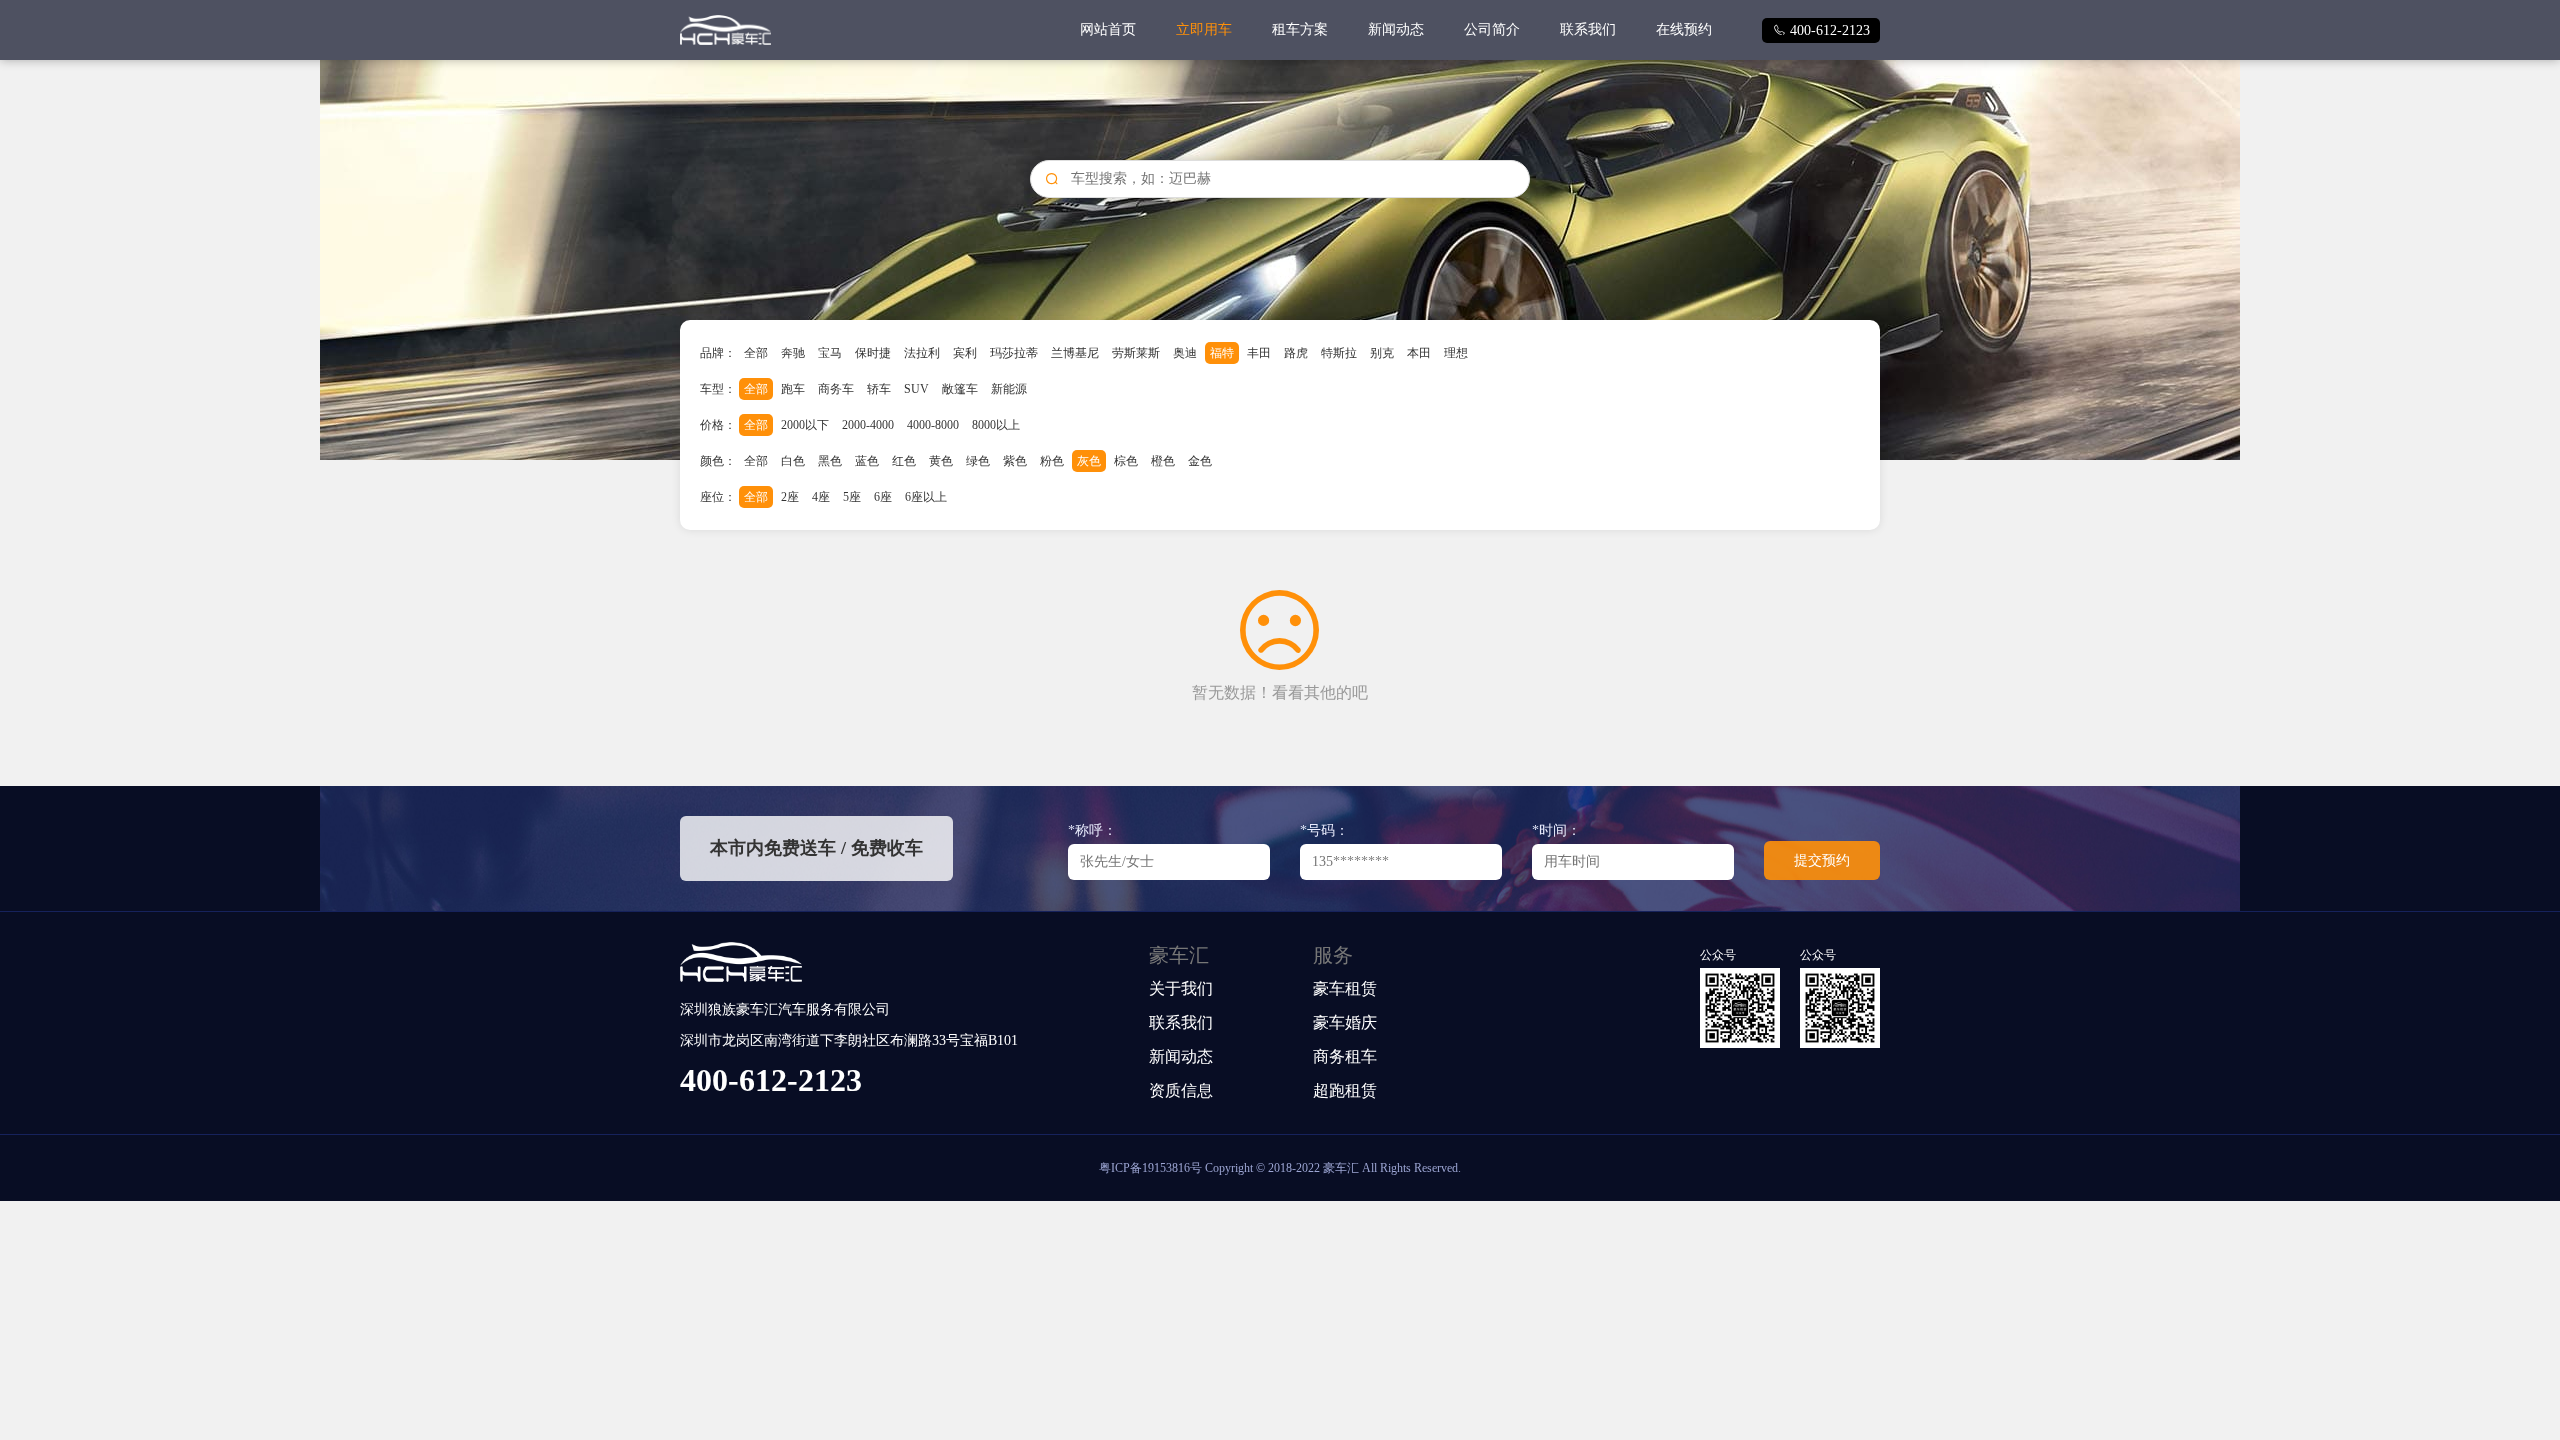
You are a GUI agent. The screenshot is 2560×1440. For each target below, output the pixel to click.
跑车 (793, 389)
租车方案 (1300, 29)
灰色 (1089, 461)
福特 (1222, 353)
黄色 (941, 461)
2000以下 (805, 425)
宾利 (965, 353)
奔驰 (793, 353)
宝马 (830, 353)
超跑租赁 (1345, 1090)
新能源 (1009, 389)
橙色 (1163, 461)
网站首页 (1108, 29)
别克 (1382, 353)
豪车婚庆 (1345, 1022)
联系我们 (1588, 29)
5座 (852, 497)
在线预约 (1684, 29)
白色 (793, 461)
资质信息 (1181, 1090)
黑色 (830, 461)
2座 (790, 497)
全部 (756, 353)
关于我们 (1181, 988)
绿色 (978, 461)
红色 (904, 461)
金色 (1200, 461)
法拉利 (922, 353)
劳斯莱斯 (1136, 353)
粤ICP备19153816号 (1150, 1168)
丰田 (1259, 353)
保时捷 (873, 353)
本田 (1419, 353)
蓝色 (867, 461)
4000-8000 (933, 425)
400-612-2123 (1821, 30)
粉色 (1052, 461)
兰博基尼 (1075, 353)
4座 (821, 497)
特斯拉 (1339, 353)
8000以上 (996, 425)
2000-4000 (868, 425)
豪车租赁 (1345, 988)
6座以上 (926, 497)
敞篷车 (960, 389)
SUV (916, 389)
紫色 (1015, 461)
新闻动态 (1396, 29)
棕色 (1126, 461)
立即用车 (1204, 29)
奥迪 (1185, 353)
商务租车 (1345, 1056)
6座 (883, 497)
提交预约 (1822, 860)
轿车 (879, 389)
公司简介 (1492, 29)
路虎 (1296, 353)
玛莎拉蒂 (1014, 353)
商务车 (836, 389)
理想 (1456, 353)
